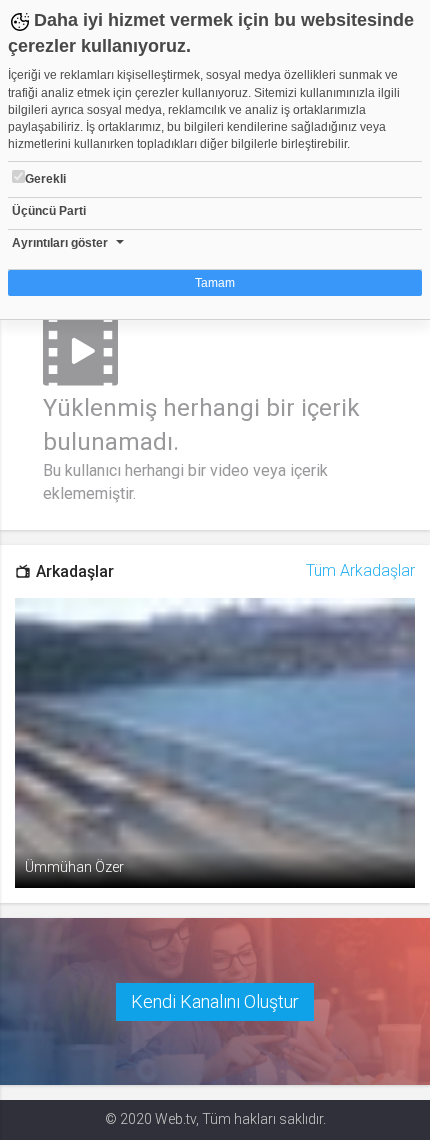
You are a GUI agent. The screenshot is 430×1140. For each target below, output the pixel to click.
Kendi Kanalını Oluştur (215, 1001)
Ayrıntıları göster (60, 243)
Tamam (215, 283)
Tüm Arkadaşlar (360, 570)
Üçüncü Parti (49, 211)
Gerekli (45, 179)
